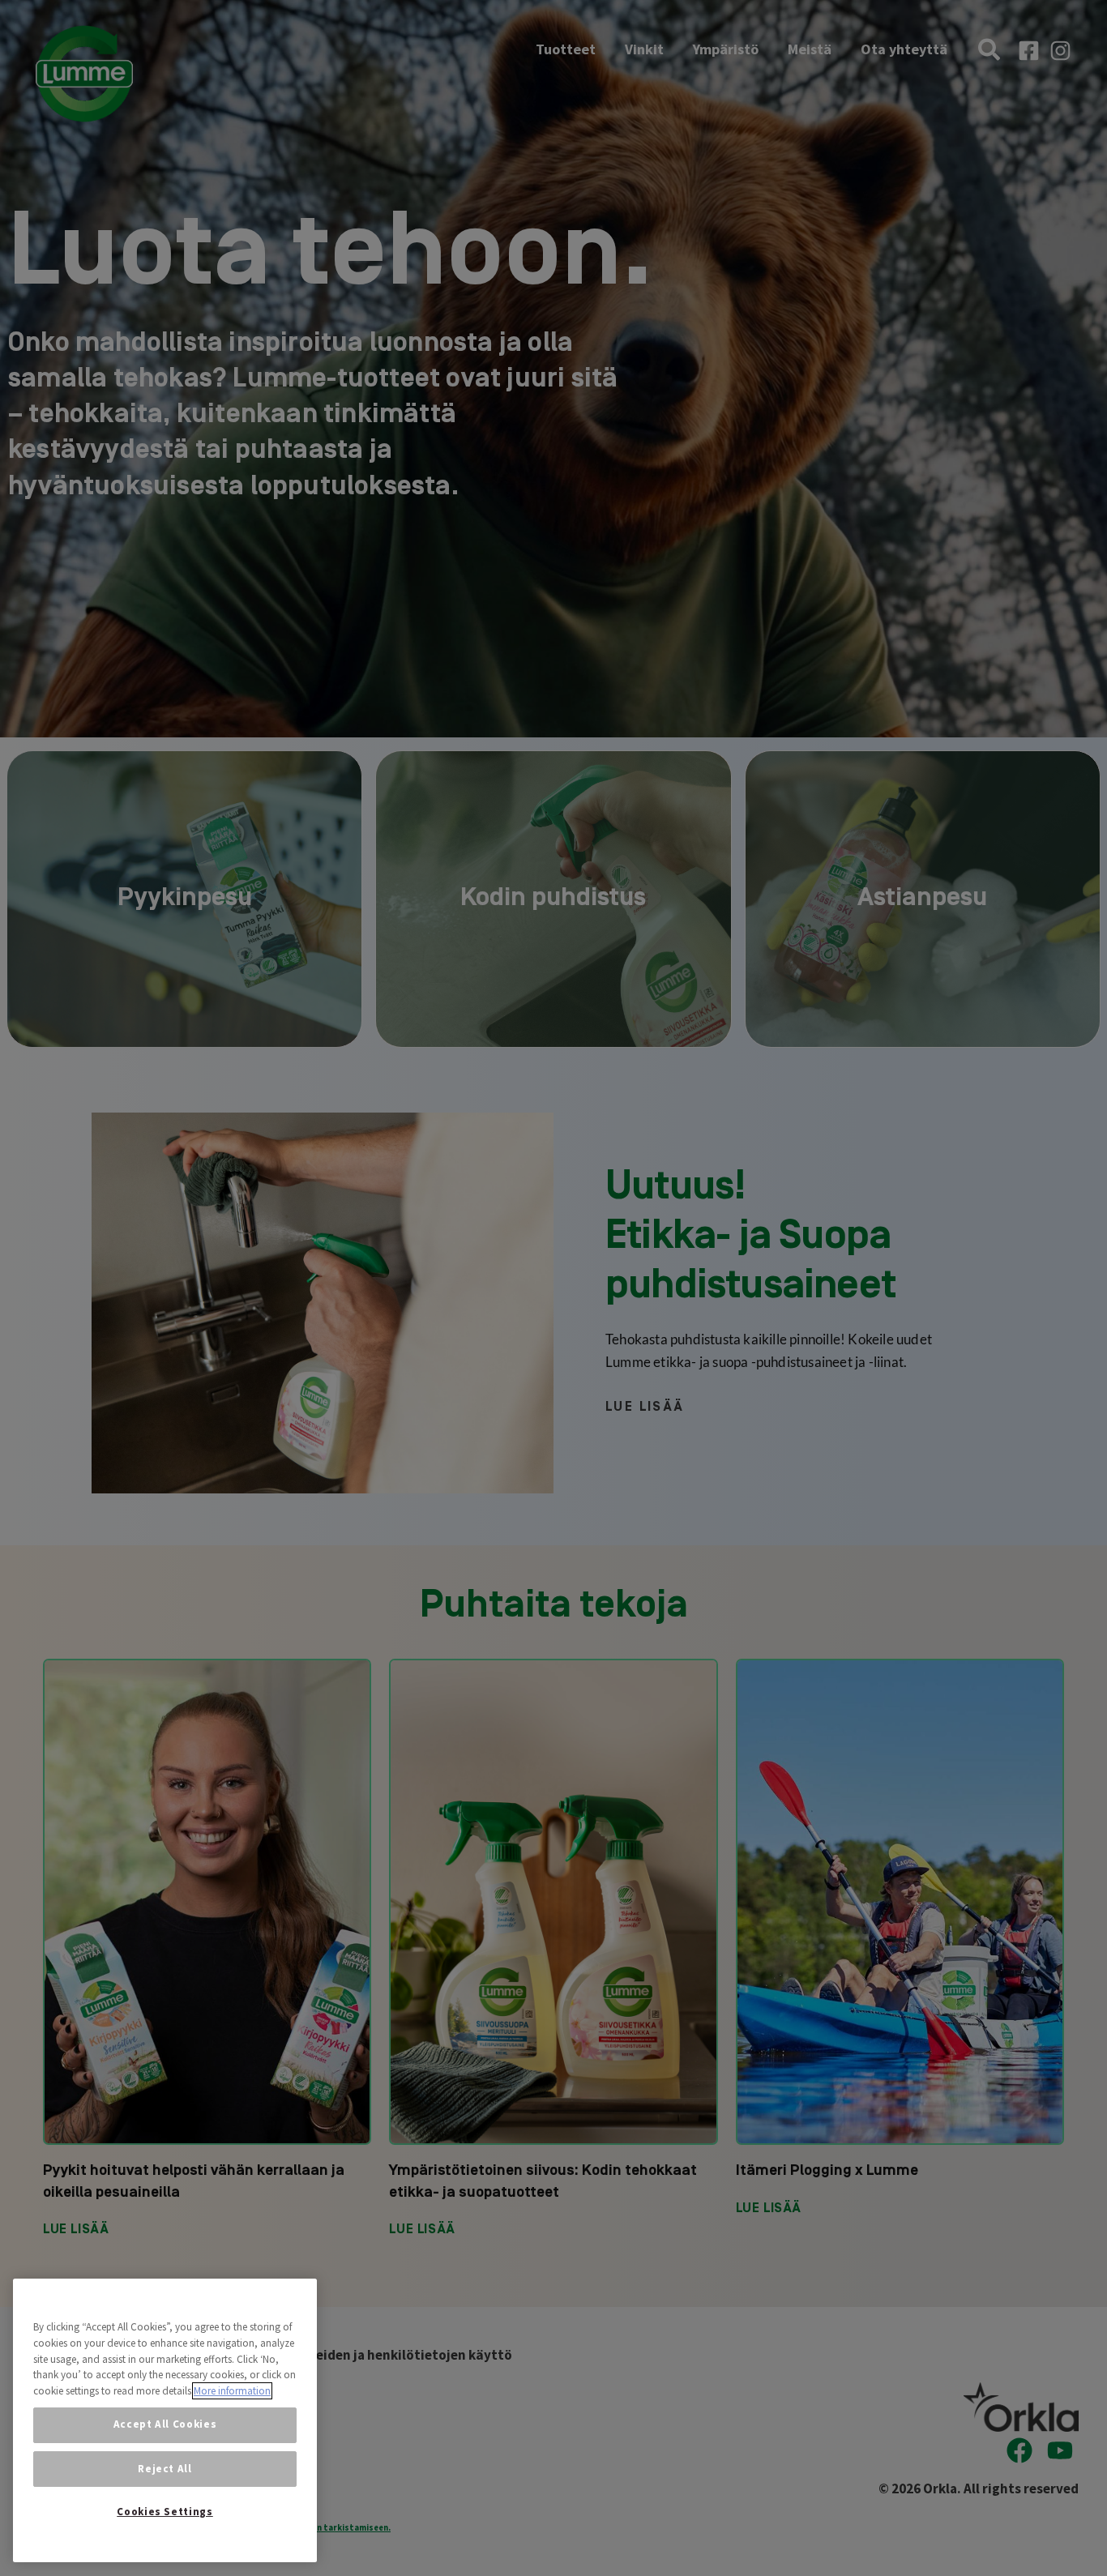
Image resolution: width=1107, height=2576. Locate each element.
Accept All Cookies (165, 2424)
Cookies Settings (165, 2512)
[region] (165, 2420)
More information (232, 2391)
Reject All (165, 2469)
